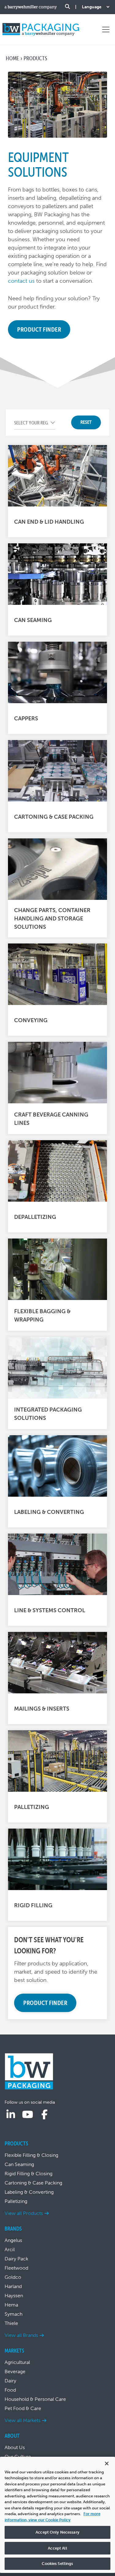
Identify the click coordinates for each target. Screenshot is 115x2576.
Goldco (13, 2277)
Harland (13, 2286)
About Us (15, 2447)
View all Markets (23, 2420)
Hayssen (14, 2296)
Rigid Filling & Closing (29, 2174)
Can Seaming (19, 2164)
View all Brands (21, 2335)
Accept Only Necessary (57, 2532)
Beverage (15, 2371)
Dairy (10, 2381)
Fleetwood (16, 2268)
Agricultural (17, 2362)
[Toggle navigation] (106, 30)
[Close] (107, 2464)
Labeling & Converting (29, 2192)
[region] (57, 2515)
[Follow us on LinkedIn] (11, 2115)
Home (12, 58)
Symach (13, 2314)
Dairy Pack (16, 2259)
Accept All (57, 2548)
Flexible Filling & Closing (31, 2155)
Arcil (10, 2249)
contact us (21, 281)
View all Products (24, 2213)
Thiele (11, 2323)
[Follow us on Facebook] (44, 2115)
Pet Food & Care (23, 2408)
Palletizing (16, 2201)
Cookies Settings (57, 2564)
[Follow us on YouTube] (28, 2115)
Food (10, 2390)
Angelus (13, 2240)
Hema (11, 2305)
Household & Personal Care (35, 2399)
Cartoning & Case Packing (33, 2183)
